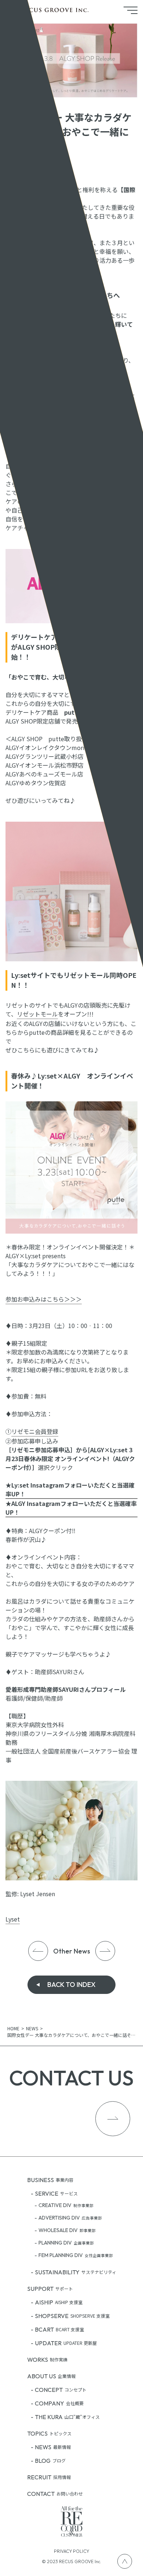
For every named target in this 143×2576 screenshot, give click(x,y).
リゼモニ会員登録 (35, 1431)
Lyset (13, 1919)
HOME (13, 2028)
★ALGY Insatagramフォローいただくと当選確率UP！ (71, 1508)
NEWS (32, 2028)
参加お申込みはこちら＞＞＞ (44, 1299)
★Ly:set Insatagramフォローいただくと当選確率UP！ (70, 1489)
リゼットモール (37, 1014)
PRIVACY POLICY (71, 2551)
